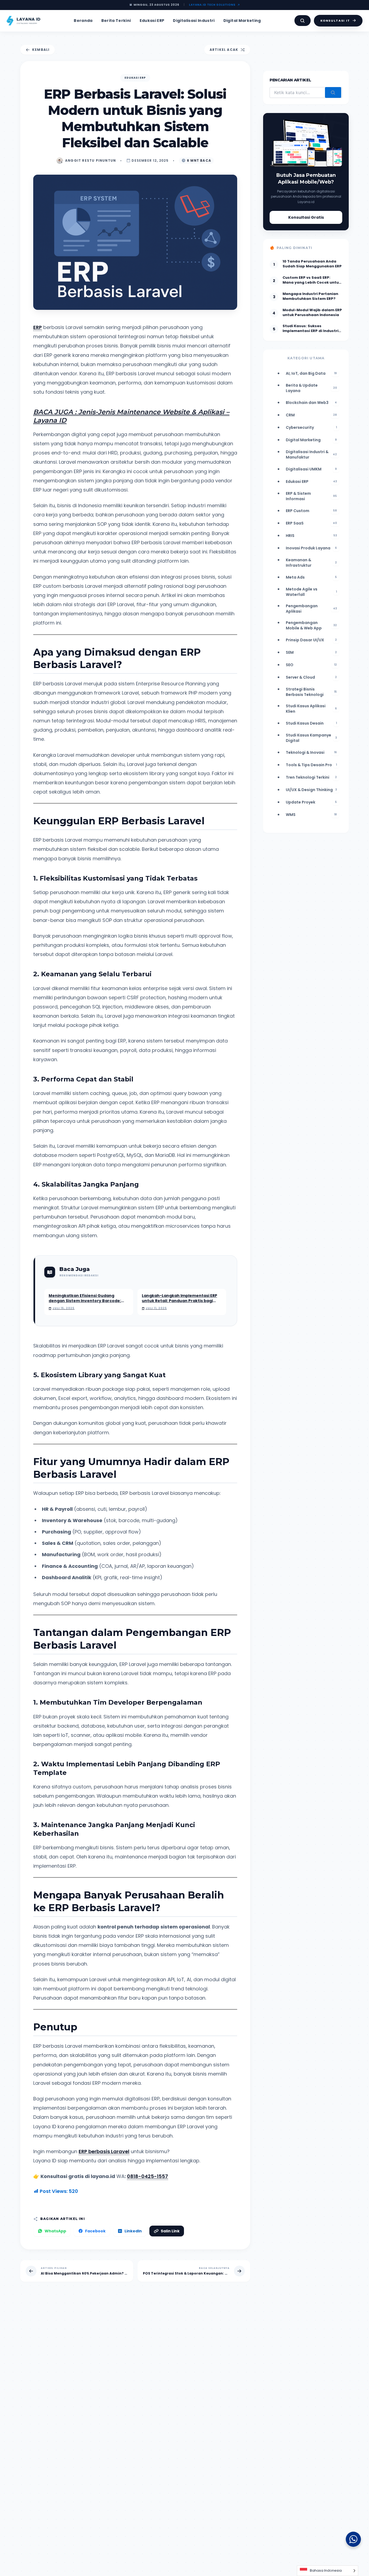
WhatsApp (55, 2231)
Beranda (83, 21)
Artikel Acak (224, 50)
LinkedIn (133, 2231)
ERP (38, 327)
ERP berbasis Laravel (104, 2151)
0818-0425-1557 (147, 2176)
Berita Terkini (116, 21)
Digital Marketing (242, 21)
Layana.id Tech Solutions (212, 5)
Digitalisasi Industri (194, 21)
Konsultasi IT (335, 21)
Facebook (95, 2231)
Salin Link (170, 2231)
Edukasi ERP (152, 21)
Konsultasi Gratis (306, 217)
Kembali (41, 50)
